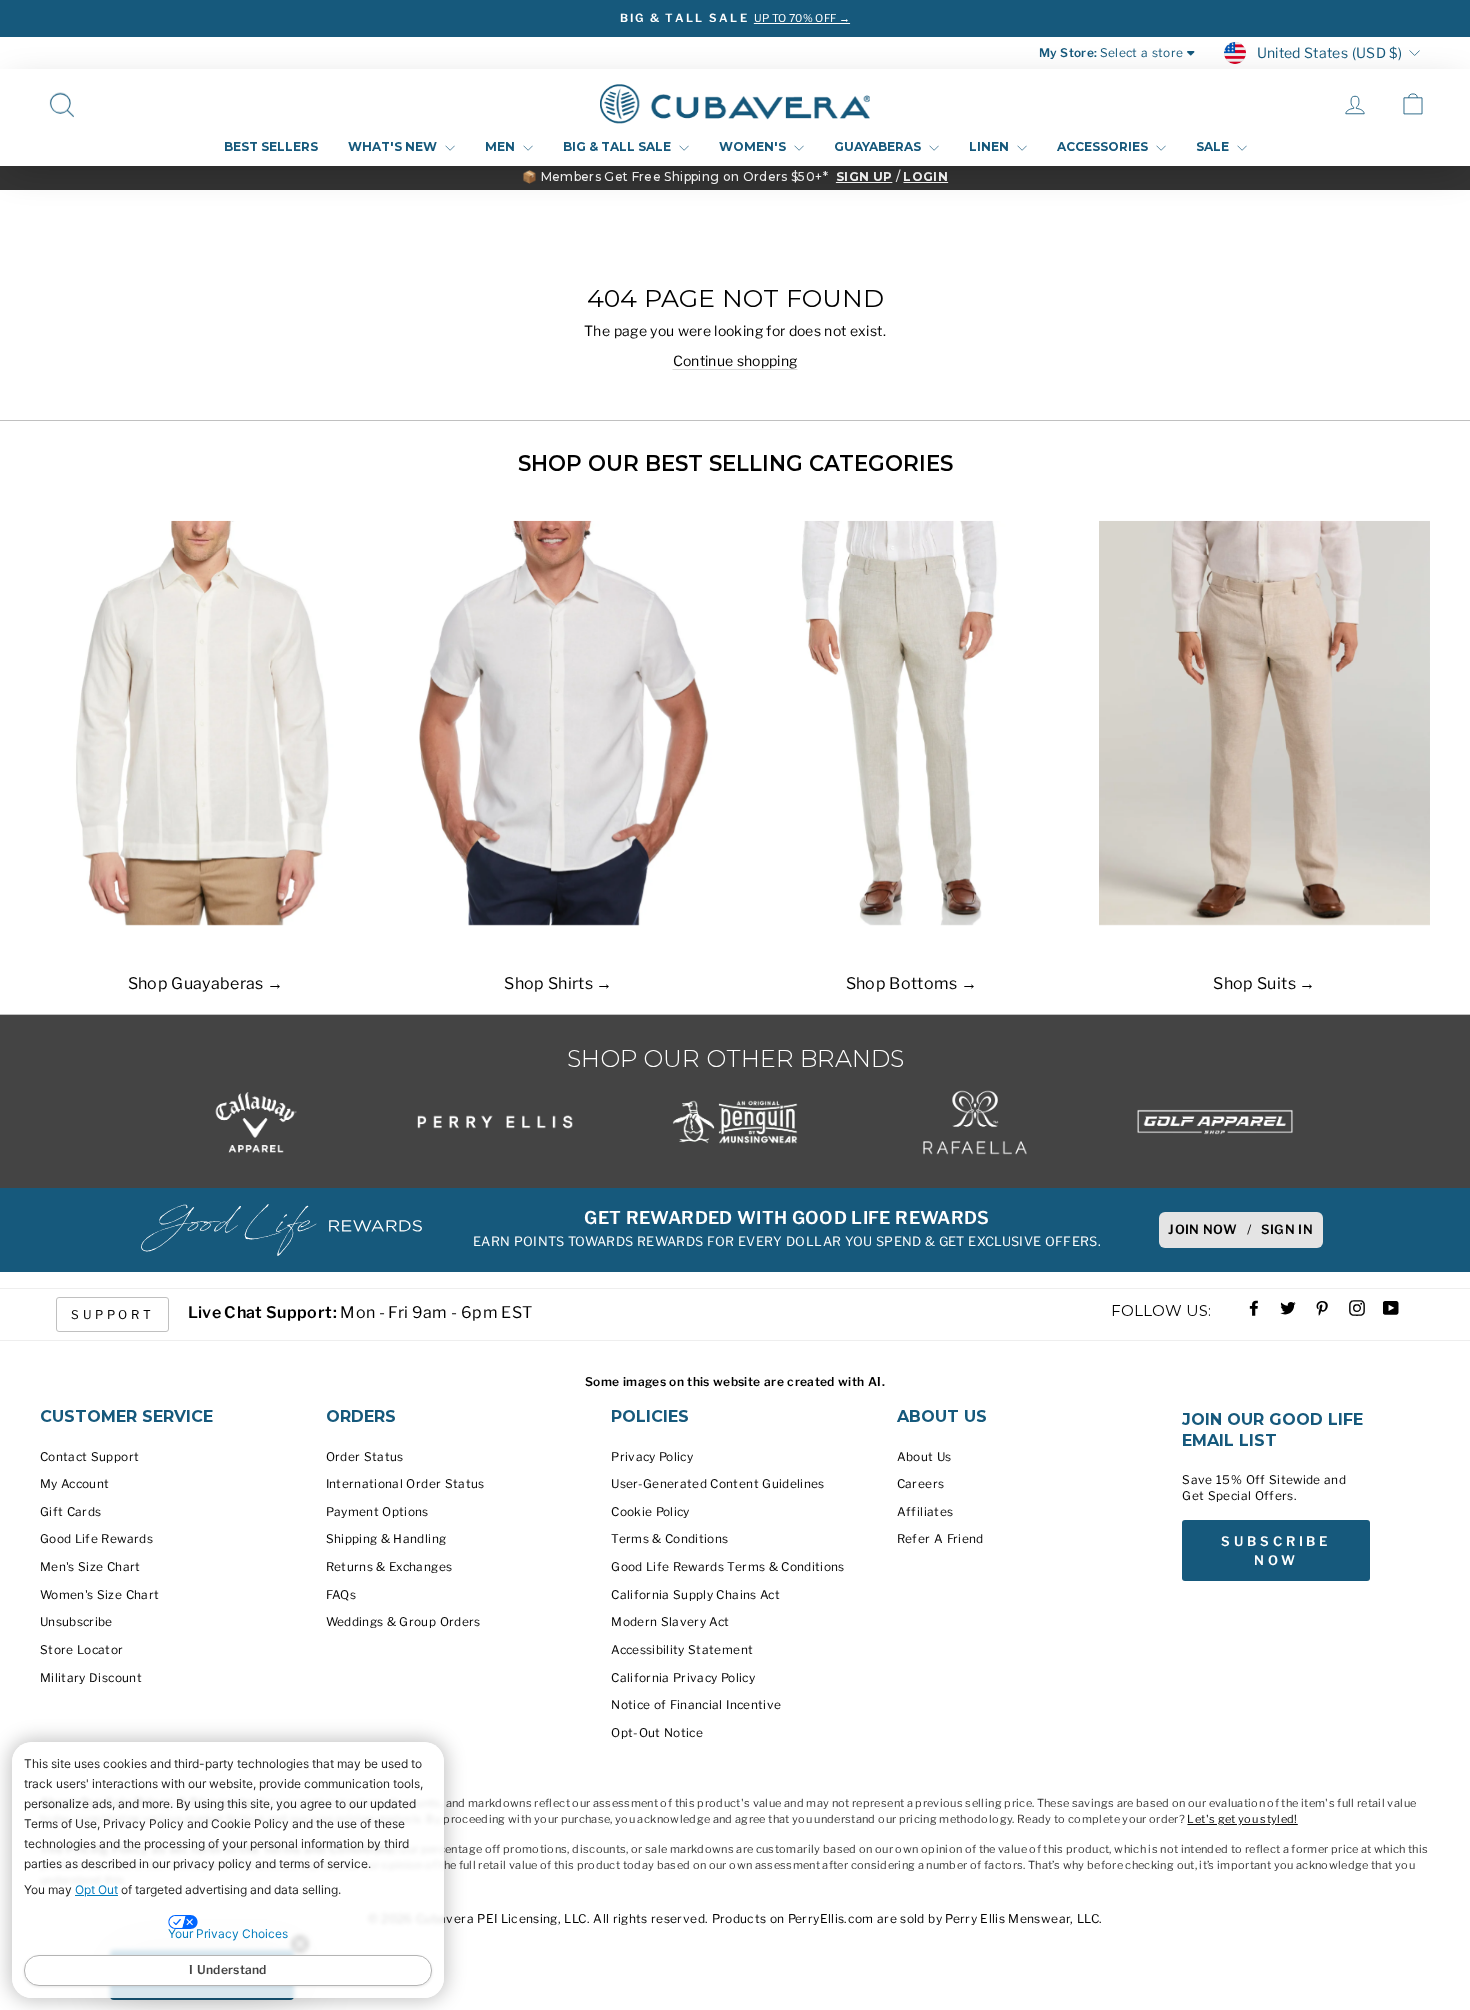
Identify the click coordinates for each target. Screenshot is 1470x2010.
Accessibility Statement (682, 1650)
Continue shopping (735, 360)
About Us (924, 1457)
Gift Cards (71, 1512)
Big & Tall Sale (618, 146)
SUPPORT (112, 1314)
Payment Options (377, 1512)
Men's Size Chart (90, 1567)
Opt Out (96, 1889)
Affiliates (925, 1512)
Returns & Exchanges (389, 1567)
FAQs (341, 1595)
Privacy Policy (652, 1457)
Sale (1214, 146)
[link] (1413, 104)
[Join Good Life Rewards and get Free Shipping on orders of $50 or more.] (281, 1230)
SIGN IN (1287, 1229)
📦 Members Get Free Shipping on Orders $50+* (675, 176)
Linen (990, 146)
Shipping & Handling (386, 1539)
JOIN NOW (1202, 1229)
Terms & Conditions (669, 1539)
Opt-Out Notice (657, 1733)
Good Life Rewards (96, 1539)
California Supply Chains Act (695, 1595)
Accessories (1104, 146)
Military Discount (91, 1678)
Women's (754, 146)
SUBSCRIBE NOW (1276, 1550)
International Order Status (405, 1484)
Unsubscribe (76, 1622)
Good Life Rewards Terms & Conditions (728, 1567)
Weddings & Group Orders (403, 1622)
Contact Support (89, 1457)
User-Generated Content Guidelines (718, 1484)
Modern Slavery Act (670, 1622)
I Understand (228, 1969)
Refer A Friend (940, 1539)
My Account (75, 1484)
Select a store (1142, 53)
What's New (394, 146)
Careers (920, 1484)
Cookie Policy (650, 1512)
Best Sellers (271, 146)
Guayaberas (879, 146)
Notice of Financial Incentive (696, 1705)
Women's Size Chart (99, 1595)
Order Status (365, 1457)
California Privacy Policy (683, 1678)
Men (501, 146)
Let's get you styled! (1242, 1819)
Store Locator (82, 1650)
